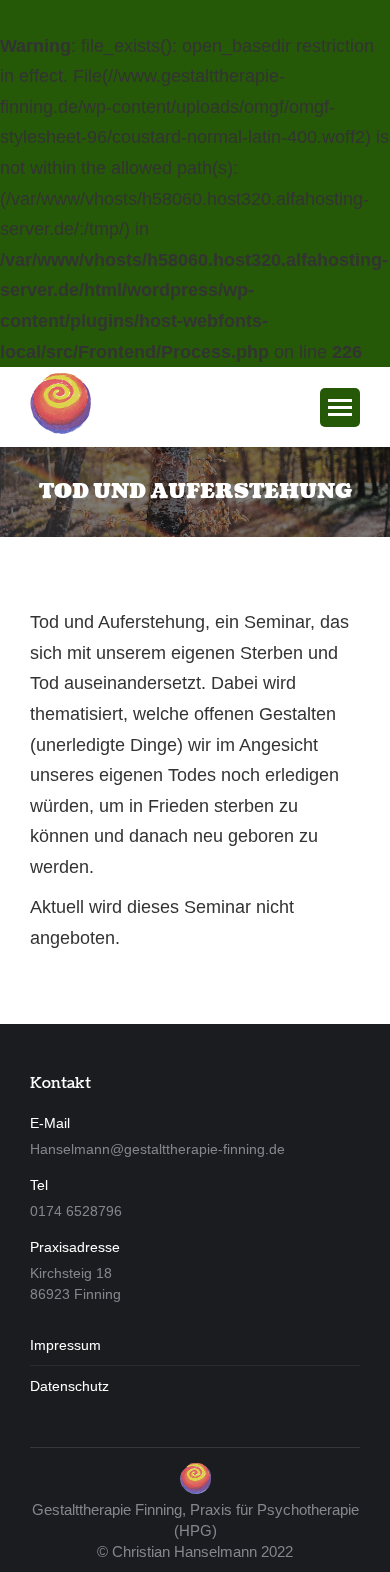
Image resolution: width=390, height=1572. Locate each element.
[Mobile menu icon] (340, 407)
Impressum (65, 1345)
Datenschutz (69, 1386)
